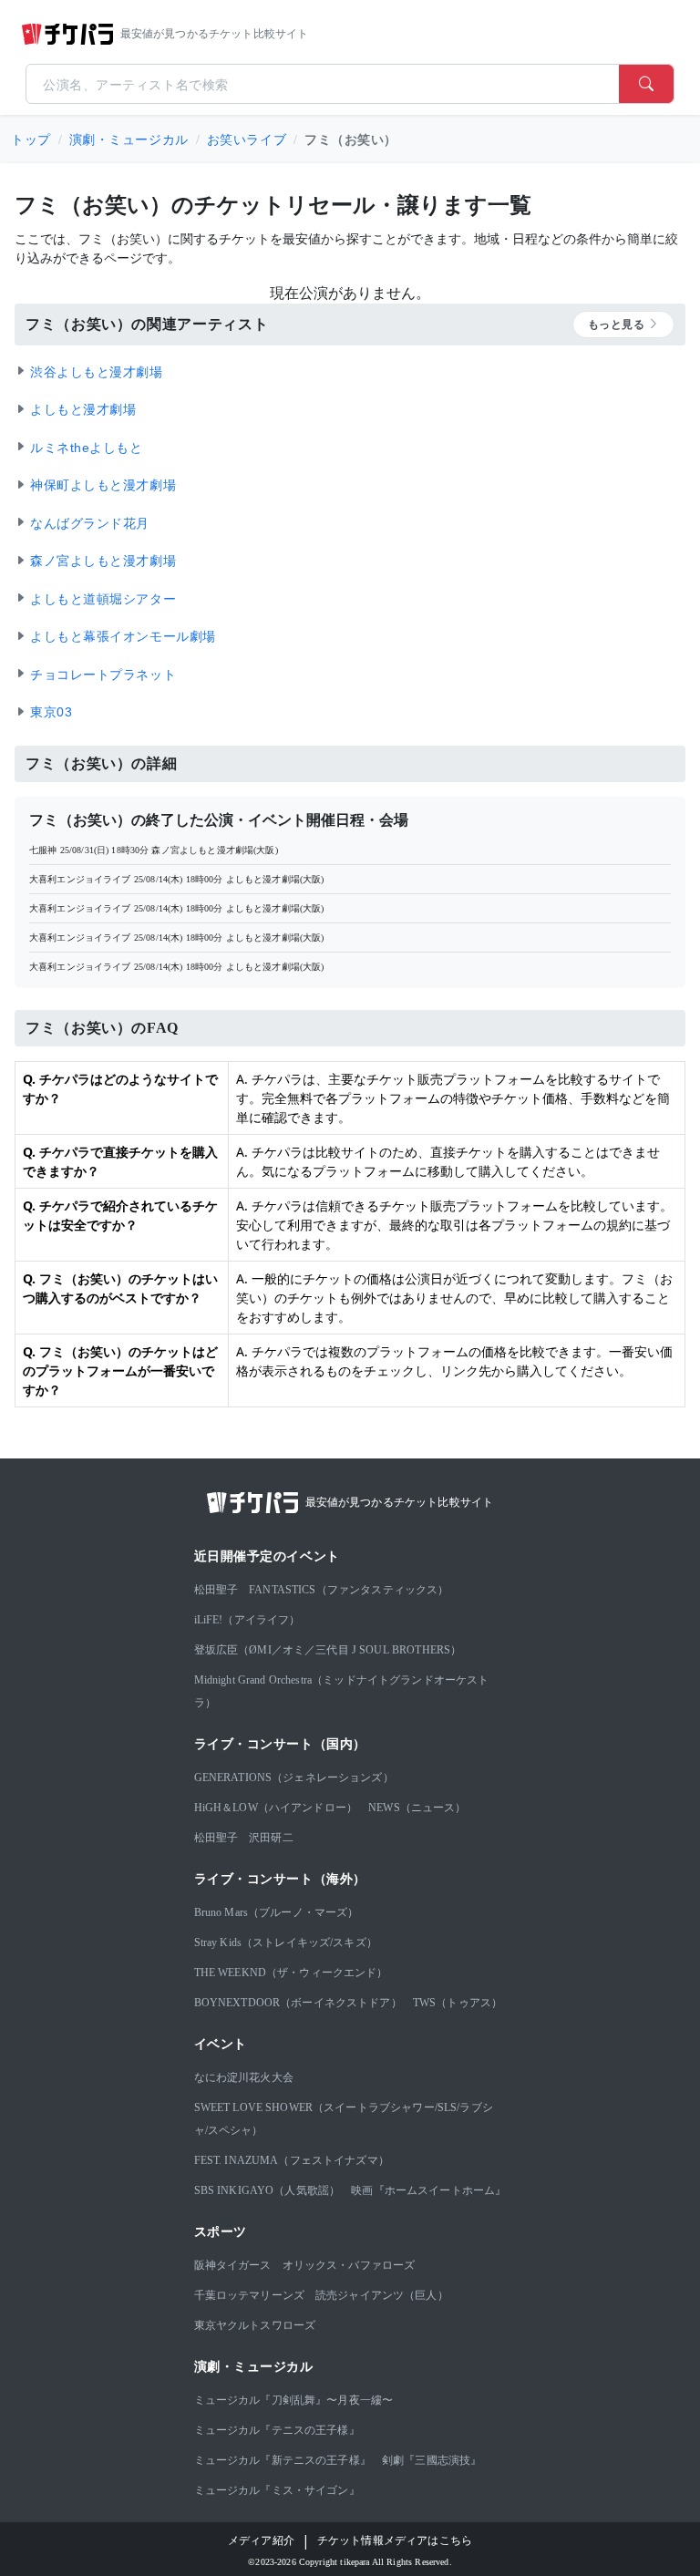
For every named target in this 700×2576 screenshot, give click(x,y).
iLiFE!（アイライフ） (247, 1620)
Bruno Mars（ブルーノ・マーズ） (277, 1912)
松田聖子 (216, 1590)
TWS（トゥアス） (458, 2003)
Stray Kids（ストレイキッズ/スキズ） (286, 1942)
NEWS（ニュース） (417, 1808)
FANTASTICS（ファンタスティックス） (349, 1590)
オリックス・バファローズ (349, 2265)
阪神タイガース (233, 2265)
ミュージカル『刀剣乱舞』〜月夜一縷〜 (294, 2400)
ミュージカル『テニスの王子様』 (277, 2430)
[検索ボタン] (646, 84)
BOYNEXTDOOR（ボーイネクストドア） (298, 2003)
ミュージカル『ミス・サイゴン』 (277, 2490)
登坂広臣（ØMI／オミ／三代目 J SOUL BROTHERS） (328, 1650)
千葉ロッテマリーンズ (250, 2295)
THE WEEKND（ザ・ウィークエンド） (291, 1973)
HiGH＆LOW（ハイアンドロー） (276, 1808)
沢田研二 (271, 1838)
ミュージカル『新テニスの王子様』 (283, 2460)
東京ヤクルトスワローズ (255, 2325)
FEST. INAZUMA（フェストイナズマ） (292, 2160)
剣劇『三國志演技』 (432, 2460)
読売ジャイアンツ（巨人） (382, 2295)
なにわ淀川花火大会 (244, 2077)
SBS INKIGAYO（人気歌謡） (268, 2190)
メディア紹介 (261, 2540)
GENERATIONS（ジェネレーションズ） (294, 1777)
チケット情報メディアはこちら (395, 2540)
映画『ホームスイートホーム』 (428, 2190)
